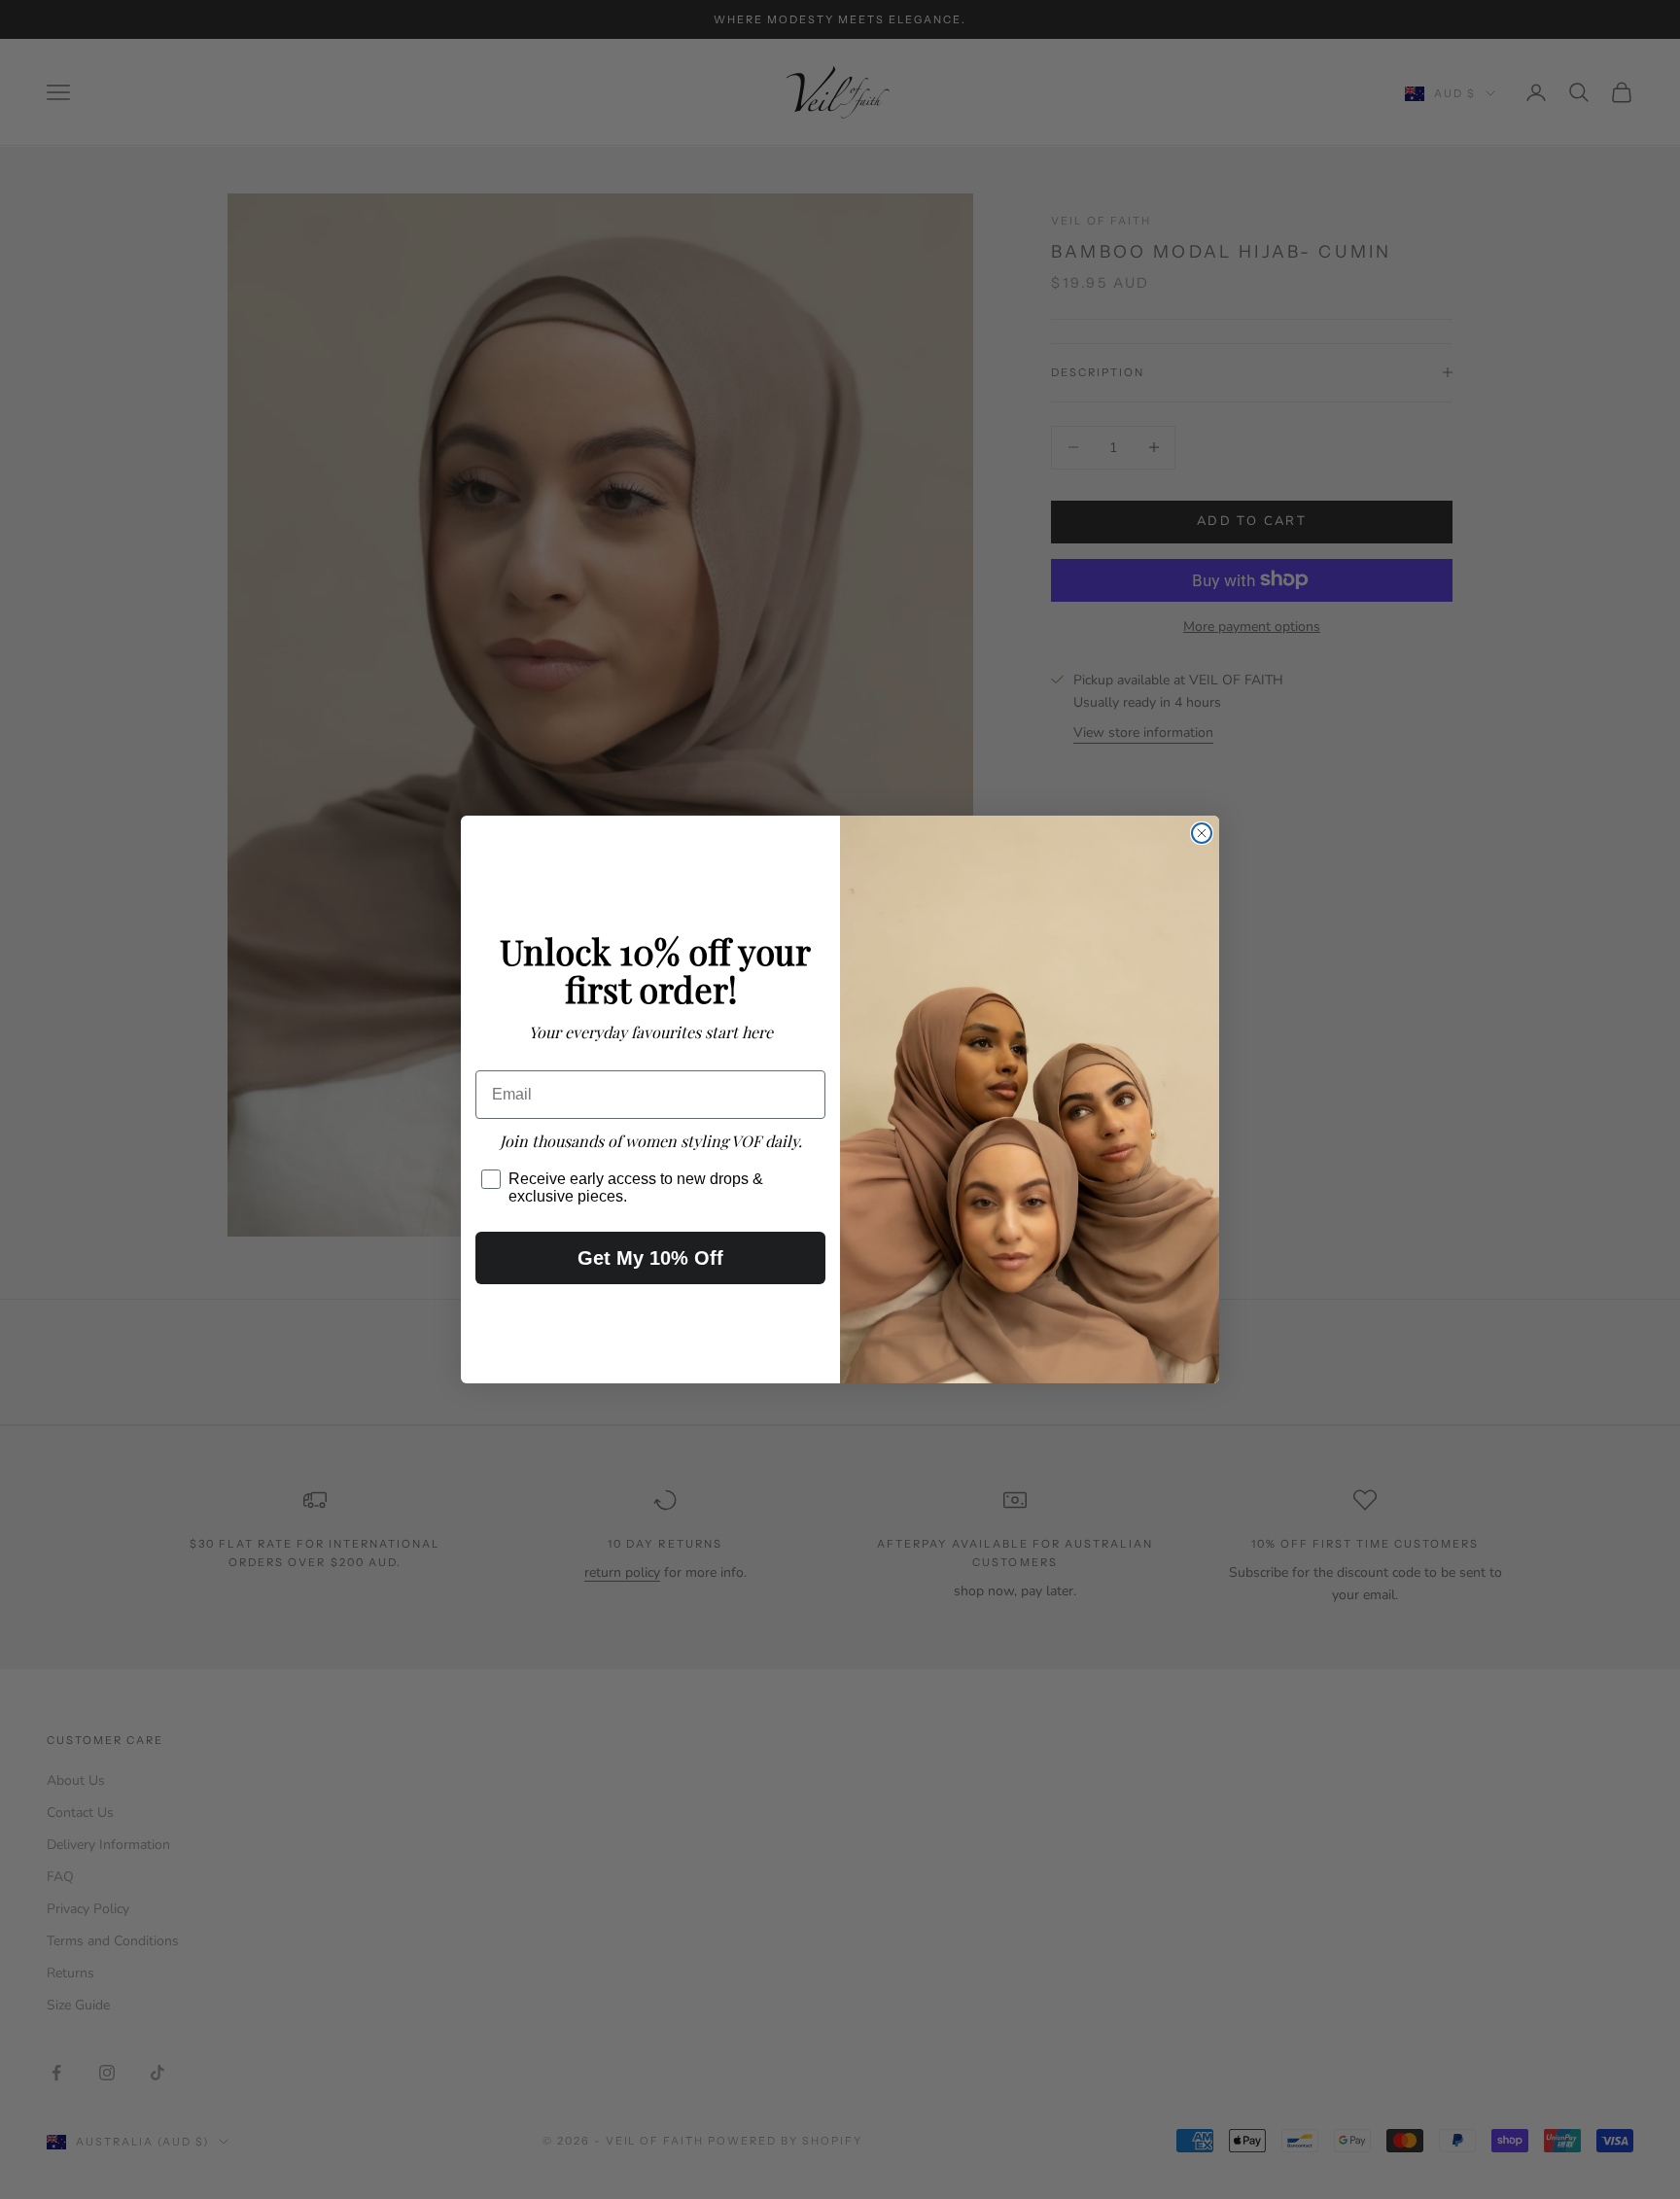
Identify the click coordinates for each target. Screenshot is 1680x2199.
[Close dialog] (1202, 833)
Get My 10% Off (650, 1258)
